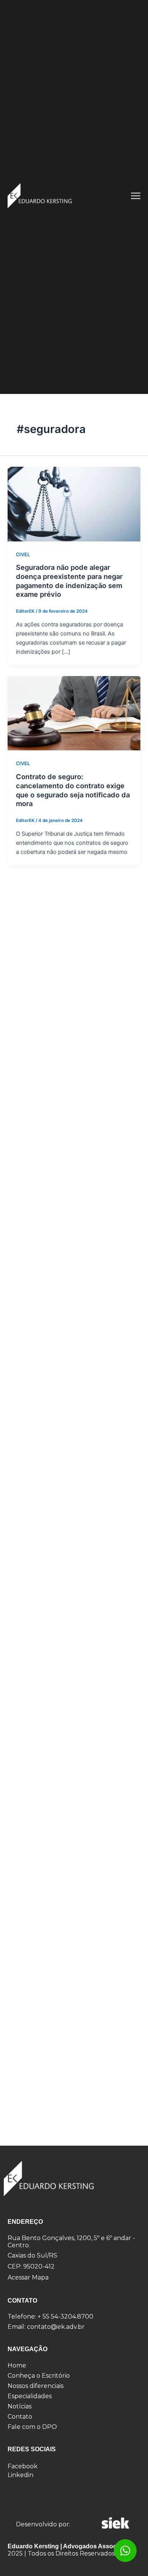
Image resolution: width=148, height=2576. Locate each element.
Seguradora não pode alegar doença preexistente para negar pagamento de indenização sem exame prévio (69, 581)
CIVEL (23, 555)
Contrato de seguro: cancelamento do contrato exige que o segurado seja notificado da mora (73, 790)
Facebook (23, 2466)
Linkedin (20, 2475)
